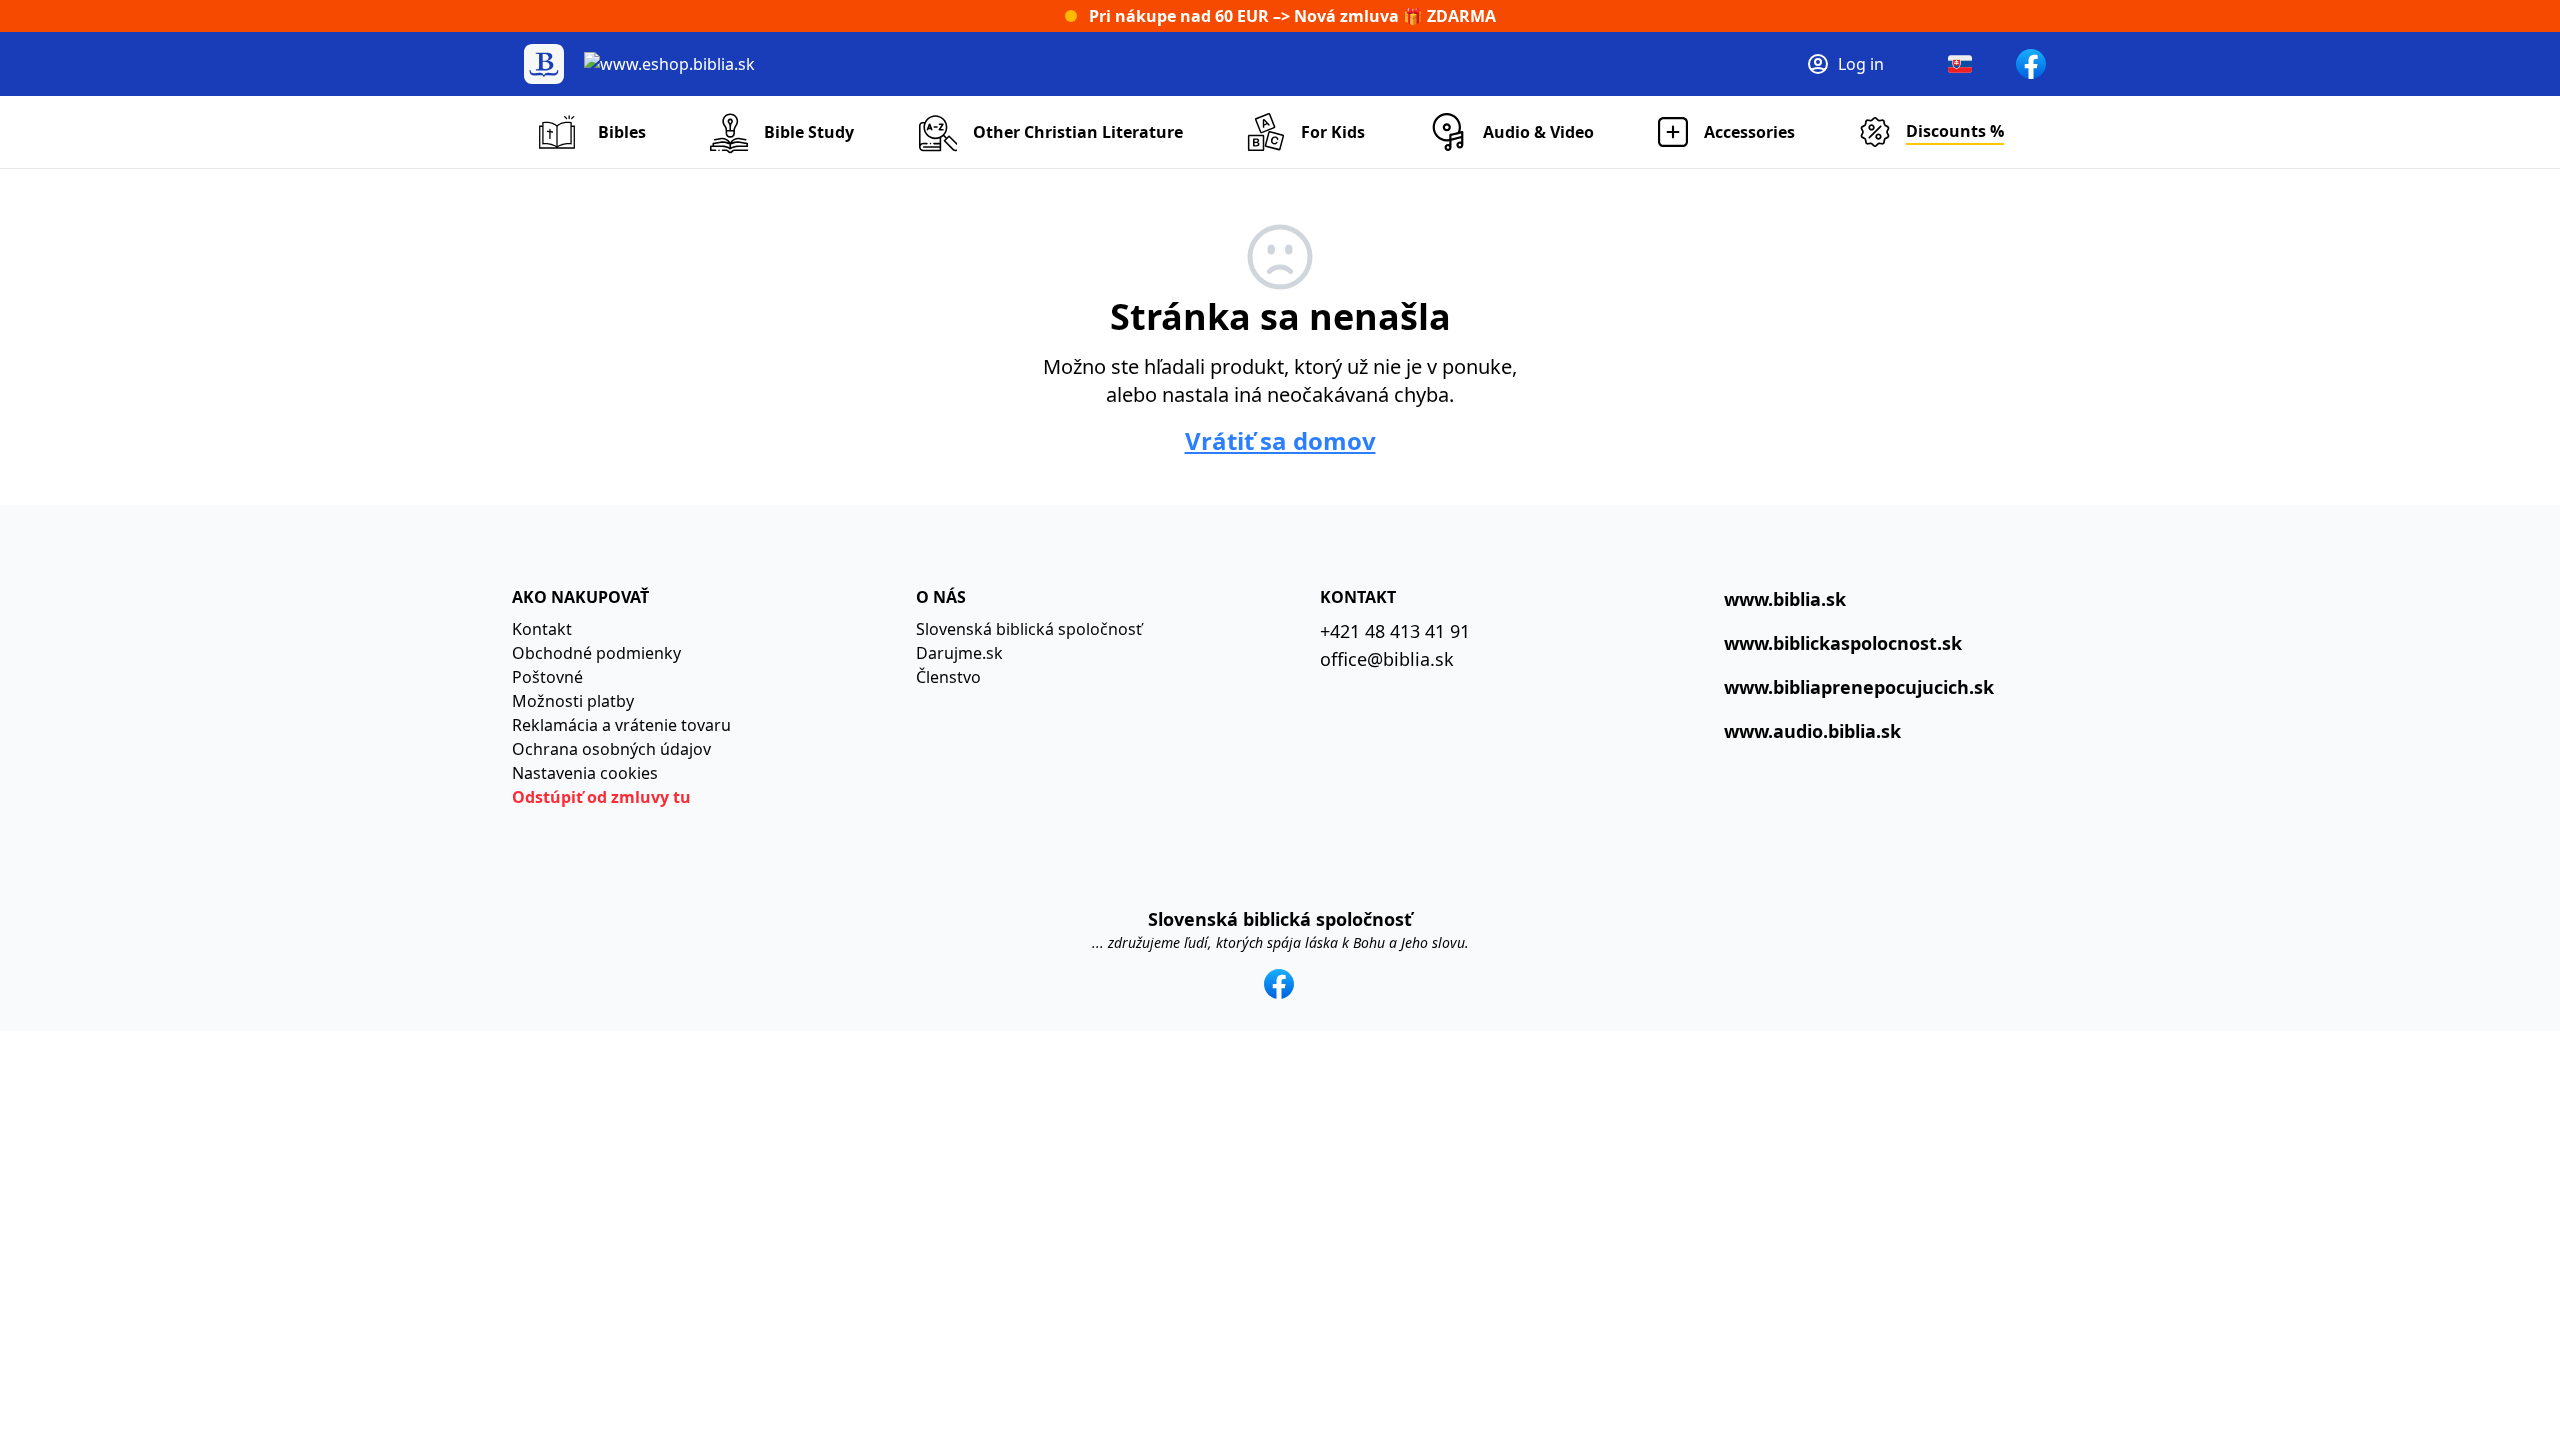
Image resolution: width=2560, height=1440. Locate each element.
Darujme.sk (959, 653)
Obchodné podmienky (596, 653)
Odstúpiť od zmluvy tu (601, 797)
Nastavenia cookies (585, 773)
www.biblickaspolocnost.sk (1843, 643)
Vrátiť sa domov (1280, 441)
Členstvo (948, 677)
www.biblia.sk (1785, 599)
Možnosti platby (573, 701)
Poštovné (547, 677)
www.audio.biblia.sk (1812, 731)
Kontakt (542, 629)
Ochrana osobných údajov (611, 749)
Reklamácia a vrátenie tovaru (621, 725)
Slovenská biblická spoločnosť (1029, 629)
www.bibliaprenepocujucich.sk (1859, 687)
